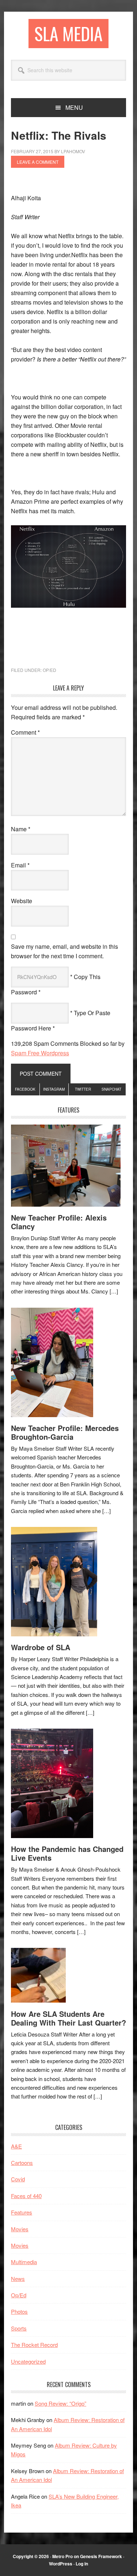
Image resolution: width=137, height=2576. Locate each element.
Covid (18, 2179)
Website (22, 901)
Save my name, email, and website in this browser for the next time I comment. (64, 951)
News (18, 2279)
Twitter (83, 1089)
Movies (20, 2229)
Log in (82, 2564)
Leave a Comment (38, 162)
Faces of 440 (26, 2196)
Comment (25, 732)
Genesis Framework (101, 2556)
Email (20, 865)
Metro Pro (62, 2556)
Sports (19, 2328)
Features (22, 2212)
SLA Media (68, 33)
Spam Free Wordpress (40, 1053)
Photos (19, 2311)
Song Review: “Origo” (60, 2403)
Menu (74, 107)
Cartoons (22, 2163)
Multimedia (24, 2262)
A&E (16, 2146)
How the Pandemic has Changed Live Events (67, 1853)
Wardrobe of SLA (41, 1647)
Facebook (25, 1089)
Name (21, 829)
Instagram (54, 1089)
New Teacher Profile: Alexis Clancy (59, 1222)
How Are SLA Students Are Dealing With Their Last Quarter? (68, 2018)
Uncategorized (28, 2361)
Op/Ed (50, 670)
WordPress (61, 2564)
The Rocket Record (34, 2345)
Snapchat (111, 1089)
